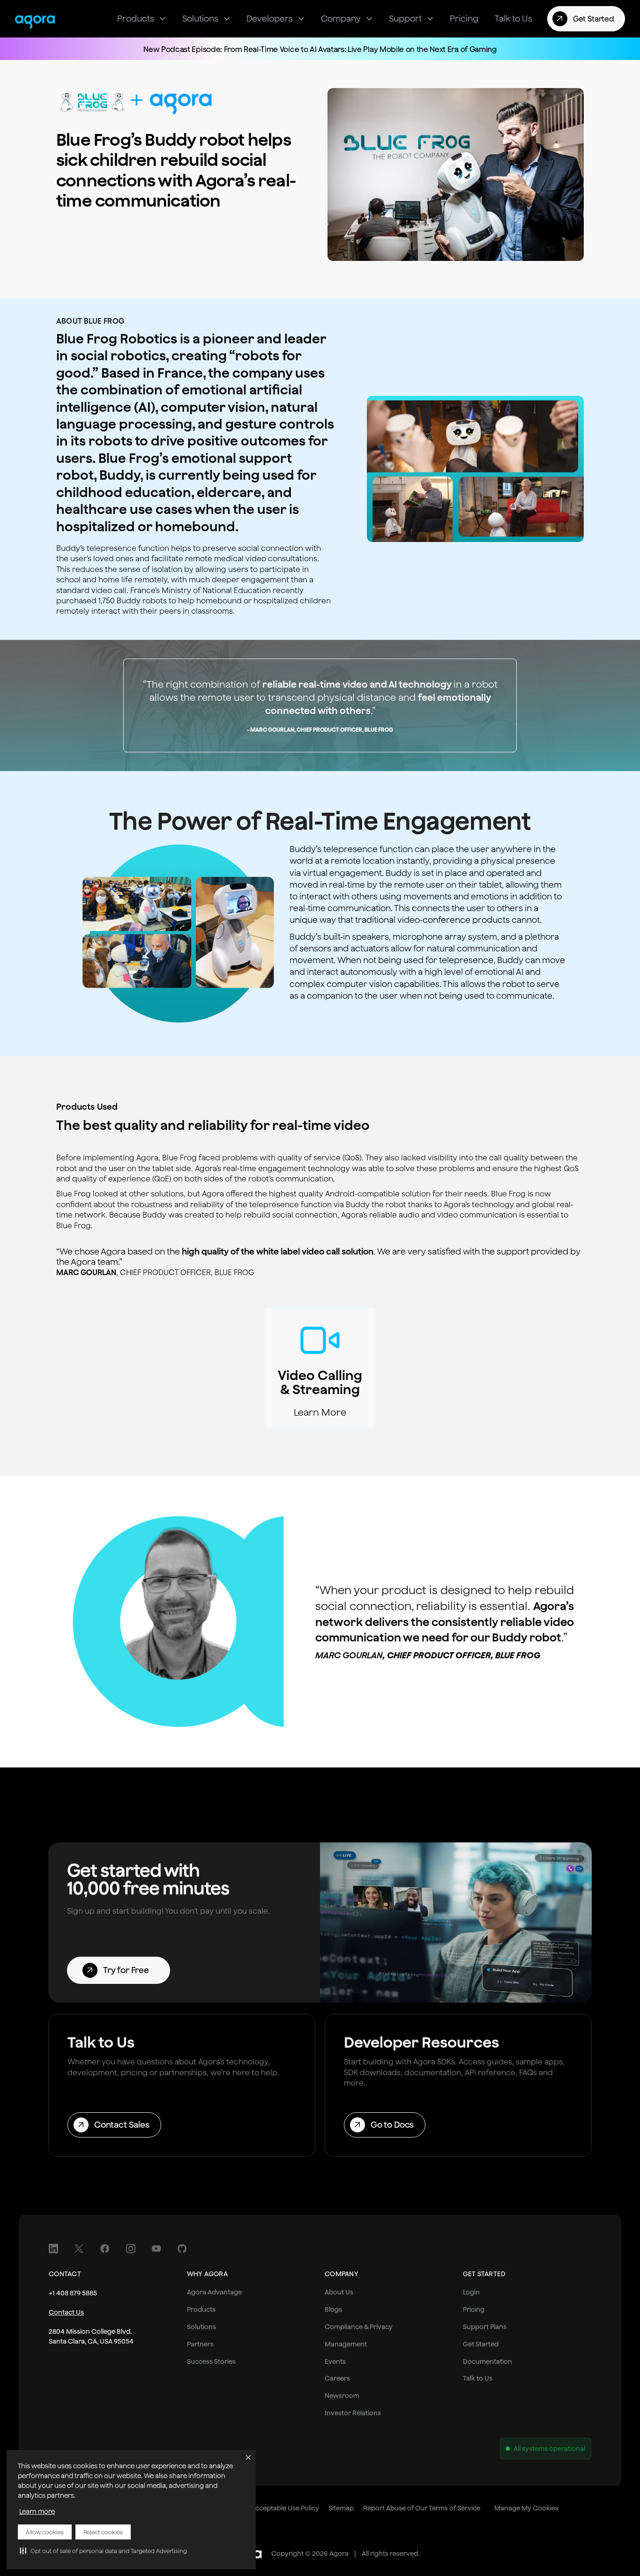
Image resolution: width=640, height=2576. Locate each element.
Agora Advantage (214, 2292)
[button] (103, 2551)
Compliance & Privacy (359, 2327)
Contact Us (66, 2312)
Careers (337, 2378)
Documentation (487, 2361)
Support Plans (485, 2327)
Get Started (481, 2344)
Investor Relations (353, 2413)
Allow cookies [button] (45, 2532)
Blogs (333, 2309)
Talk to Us (478, 2378)
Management (346, 2344)
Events (335, 2361)
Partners (200, 2344)
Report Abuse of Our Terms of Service (422, 2508)
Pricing (474, 2309)
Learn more (37, 2511)
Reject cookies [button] (103, 2532)
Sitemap (341, 2508)
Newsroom (342, 2396)
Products (201, 2309)
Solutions (201, 2327)
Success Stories (211, 2361)
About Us (339, 2292)
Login (471, 2292)
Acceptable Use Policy (285, 2508)
